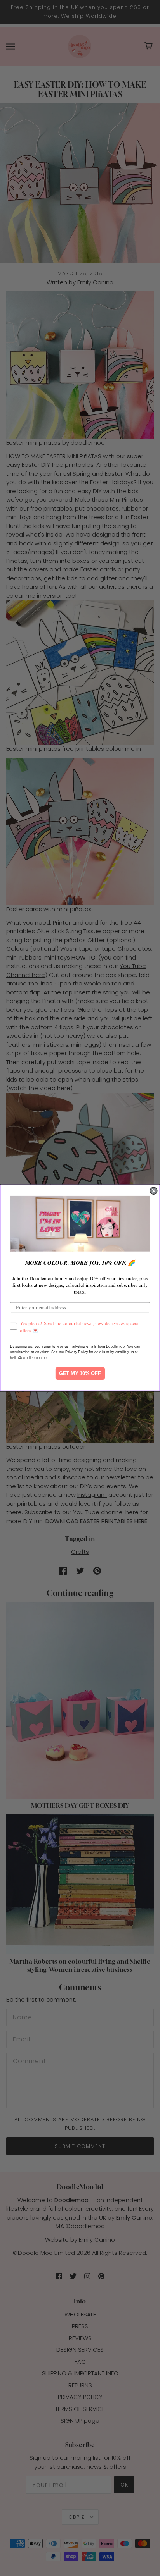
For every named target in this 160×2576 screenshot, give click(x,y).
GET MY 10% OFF (80, 1374)
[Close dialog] (153, 1191)
